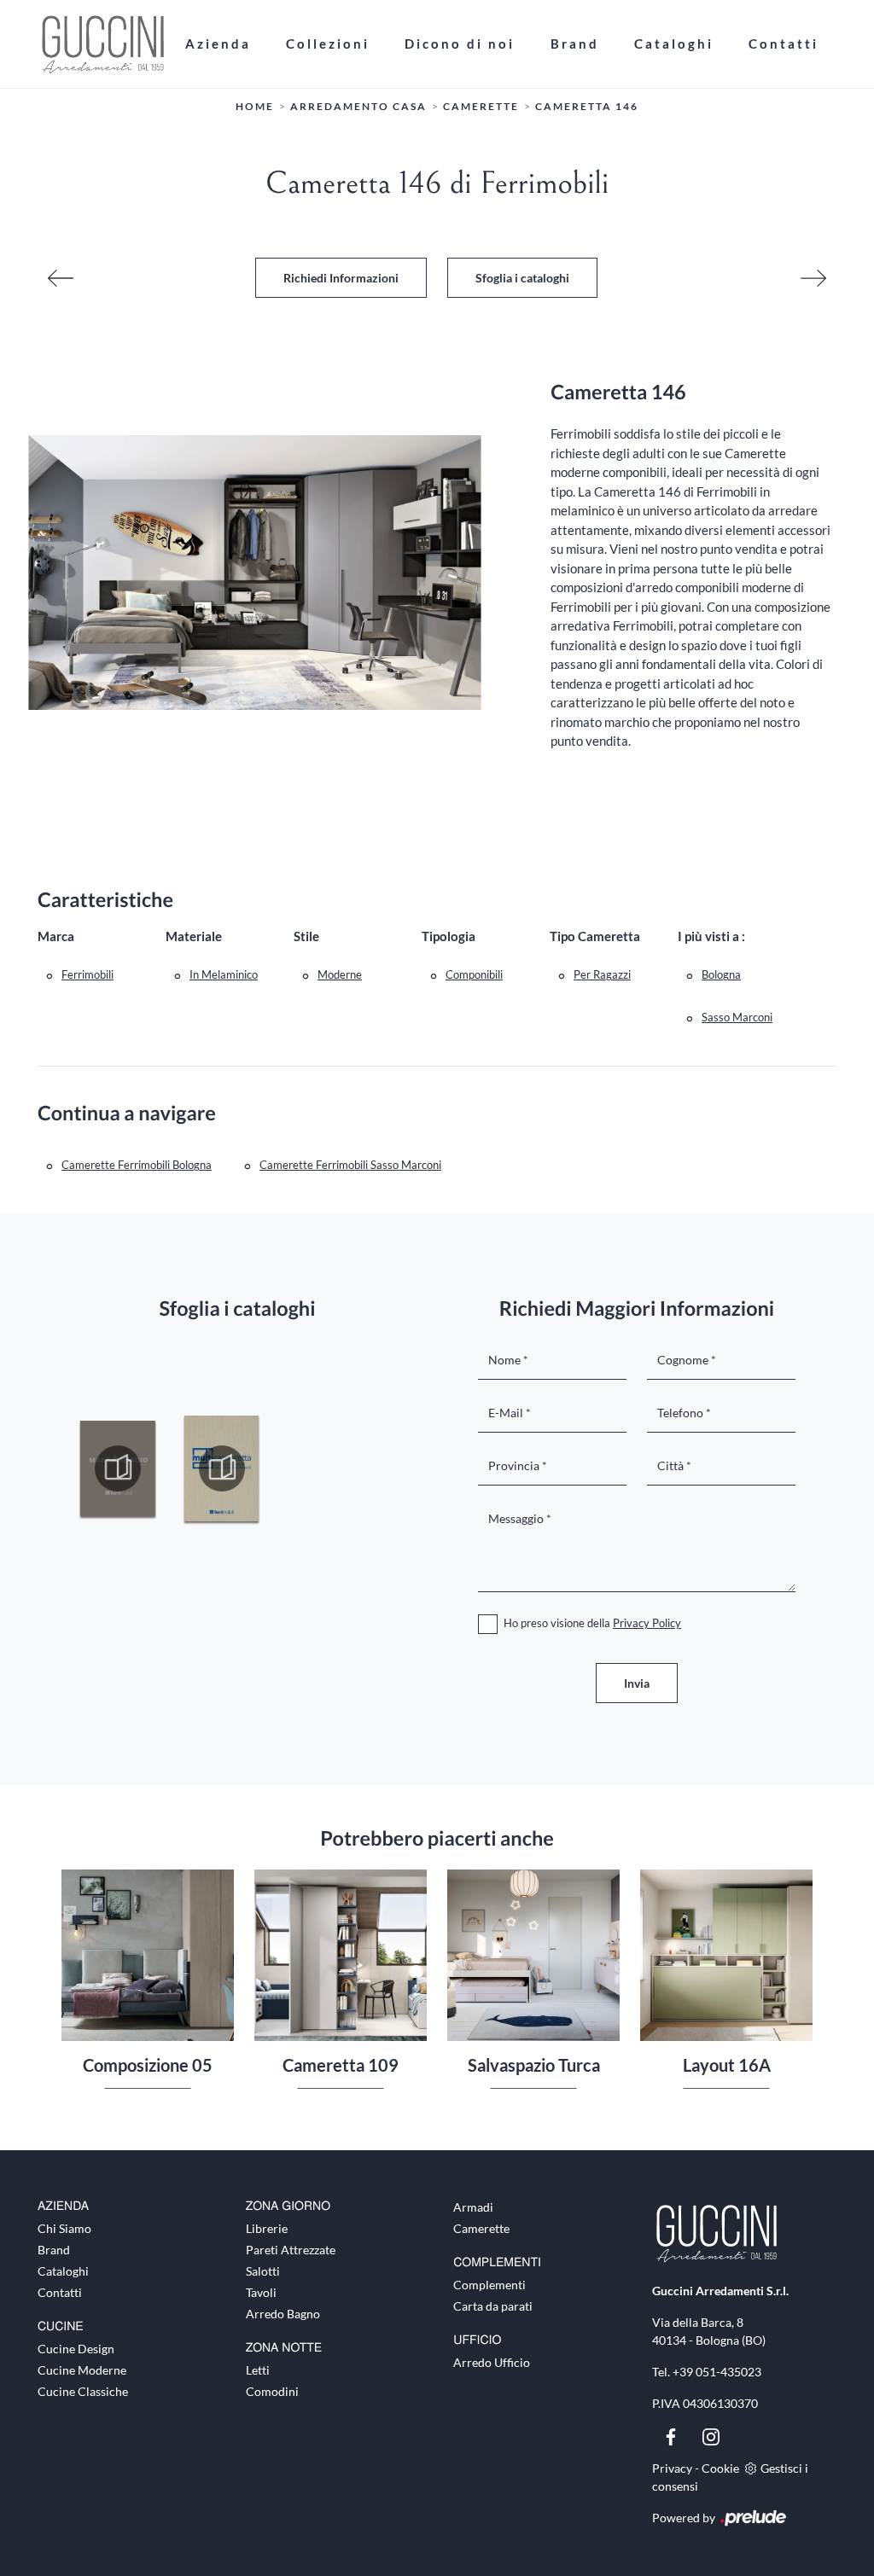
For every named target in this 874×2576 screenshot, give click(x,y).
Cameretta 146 (587, 106)
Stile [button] (306, 936)
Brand (575, 44)
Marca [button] (56, 936)
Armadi (473, 2207)
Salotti (263, 2271)
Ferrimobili (87, 974)
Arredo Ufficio (492, 2362)
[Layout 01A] (813, 278)
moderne (340, 974)
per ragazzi (602, 974)
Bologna (721, 974)
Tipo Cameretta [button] (595, 936)
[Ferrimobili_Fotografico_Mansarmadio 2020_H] (118, 1468)
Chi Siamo (64, 2228)
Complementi (489, 2285)
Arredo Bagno (283, 2314)
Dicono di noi (460, 44)
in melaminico (224, 974)
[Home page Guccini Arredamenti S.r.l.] (102, 44)
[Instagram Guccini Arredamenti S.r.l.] (711, 2435)
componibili (474, 974)
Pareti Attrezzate (291, 2250)
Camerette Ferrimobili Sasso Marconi (350, 1165)
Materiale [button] (194, 936)
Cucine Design (76, 2349)
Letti (258, 2370)
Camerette (481, 106)
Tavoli (261, 2292)
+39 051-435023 (717, 2372)
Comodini (272, 2391)
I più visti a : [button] (711, 936)
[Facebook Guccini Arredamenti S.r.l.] (672, 2435)
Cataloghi (674, 44)
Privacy (672, 2468)
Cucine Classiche (83, 2391)
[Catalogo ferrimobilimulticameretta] (222, 1468)
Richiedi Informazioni (341, 278)
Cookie (720, 2468)
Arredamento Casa (358, 106)
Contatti (784, 44)
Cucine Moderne (82, 2370)
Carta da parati (493, 2306)
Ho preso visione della (592, 1623)
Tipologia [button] (449, 936)
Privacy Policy (647, 1623)
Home (255, 106)
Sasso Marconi (737, 1017)
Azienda (218, 44)
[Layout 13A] (61, 278)
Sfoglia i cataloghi (522, 278)
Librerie (267, 2228)
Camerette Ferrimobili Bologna (137, 1165)
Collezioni (328, 44)
